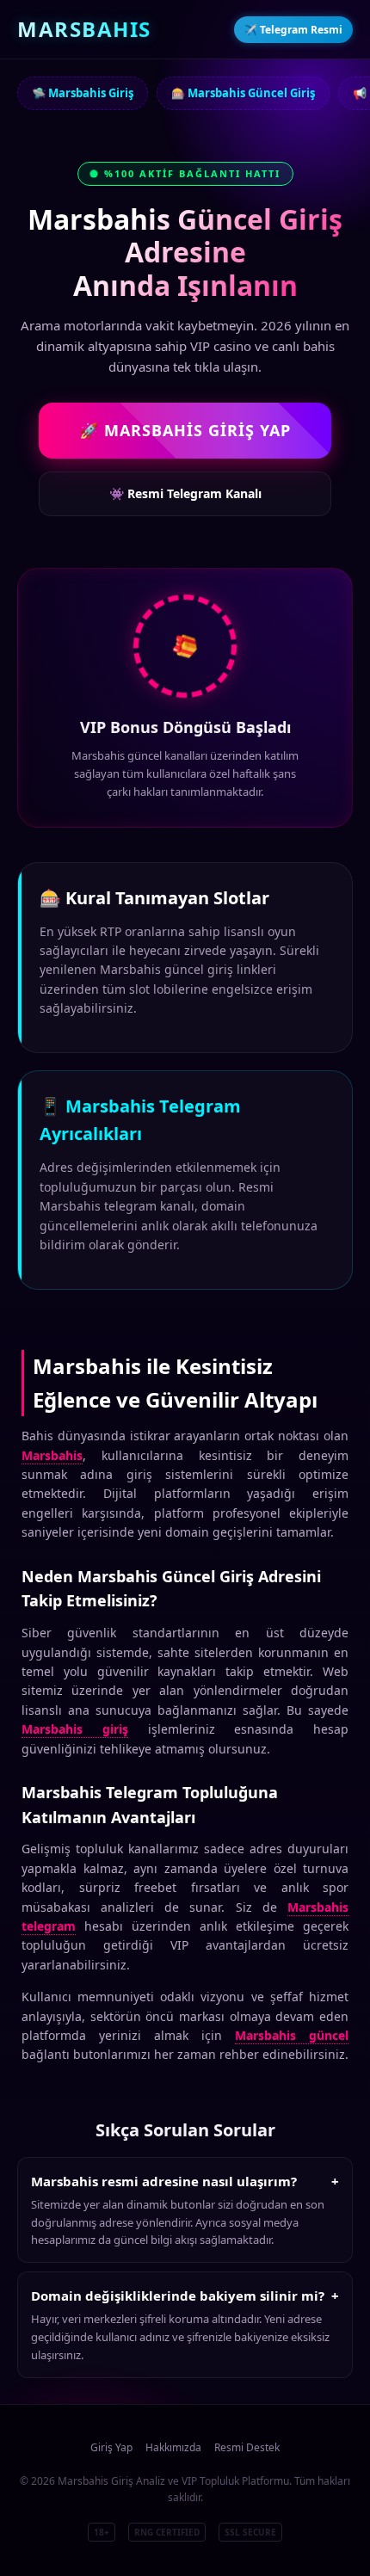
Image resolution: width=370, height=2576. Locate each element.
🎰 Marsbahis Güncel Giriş (243, 93)
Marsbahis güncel (292, 2035)
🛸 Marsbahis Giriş (83, 93)
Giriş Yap (111, 2447)
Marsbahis (52, 1455)
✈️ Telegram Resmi (293, 30)
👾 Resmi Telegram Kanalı (185, 493)
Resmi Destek (247, 2447)
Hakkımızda (173, 2447)
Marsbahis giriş (75, 1729)
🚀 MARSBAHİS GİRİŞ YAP (185, 430)
